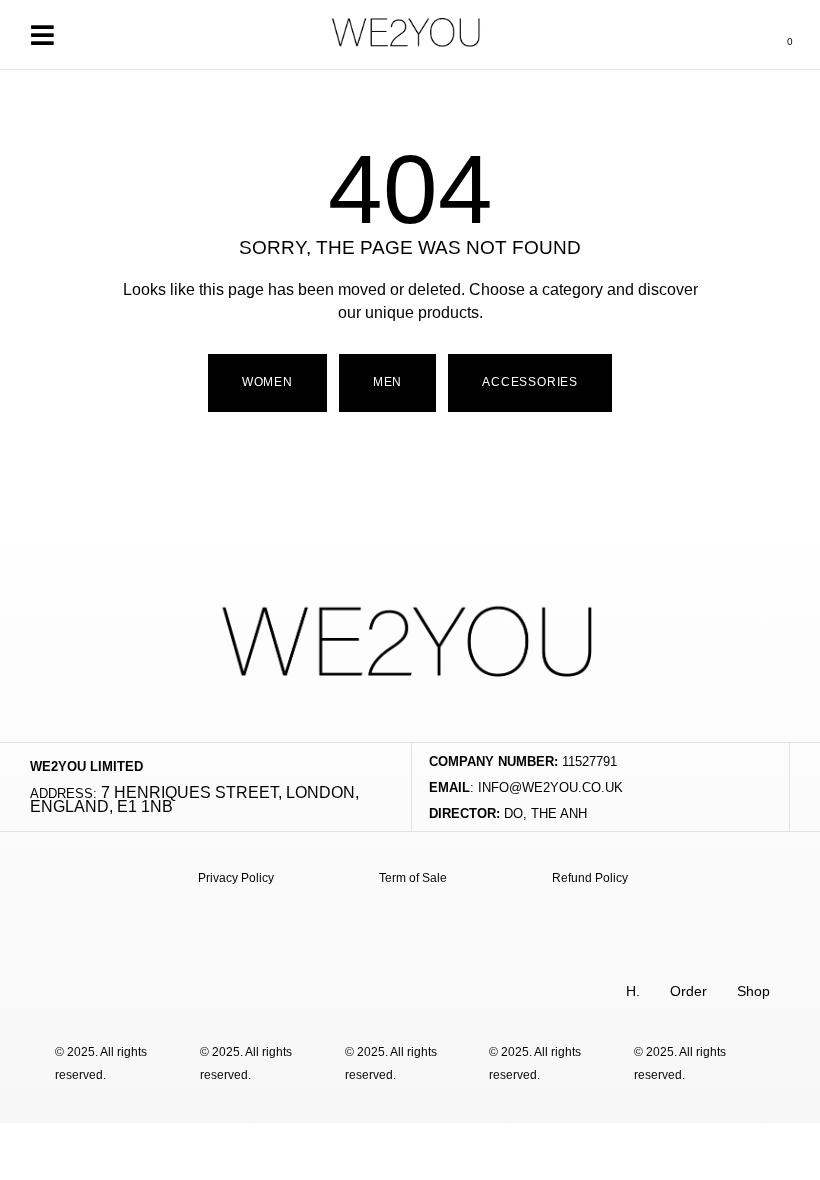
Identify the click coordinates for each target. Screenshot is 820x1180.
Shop (753, 991)
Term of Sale (413, 878)
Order (688, 991)
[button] (42, 34)
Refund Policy (590, 878)
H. (633, 991)
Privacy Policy (236, 878)
